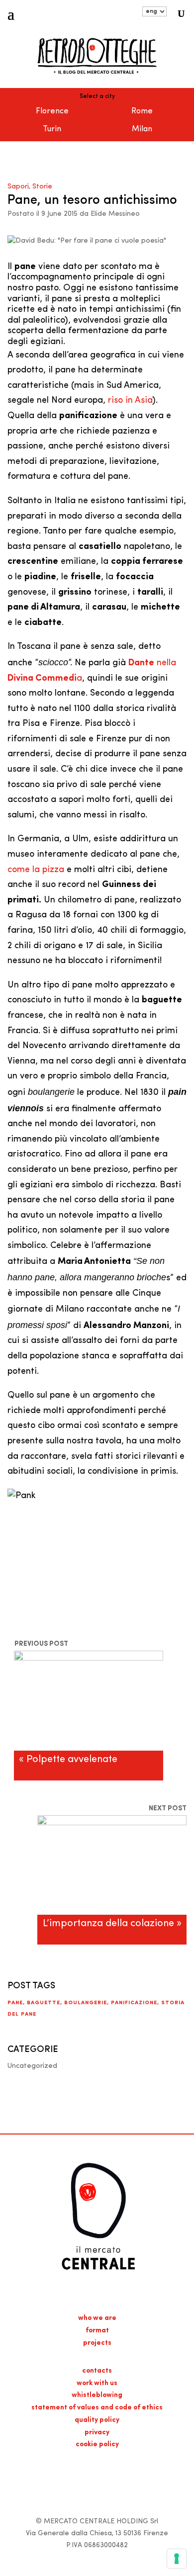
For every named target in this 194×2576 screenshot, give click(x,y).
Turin (52, 129)
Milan (142, 129)
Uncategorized (32, 2066)
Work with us (97, 2383)
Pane (15, 2003)
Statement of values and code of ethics (97, 2408)
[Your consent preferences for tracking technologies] (177, 2559)
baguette (44, 2003)
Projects (97, 2343)
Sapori (18, 187)
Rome (142, 111)
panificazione (134, 2003)
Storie (42, 187)
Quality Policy (97, 2420)
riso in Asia (130, 401)
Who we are (97, 2318)
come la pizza (36, 870)
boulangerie (86, 2003)
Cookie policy (97, 2444)
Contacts (97, 2371)
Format (97, 2331)
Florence (52, 111)
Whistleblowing (97, 2395)
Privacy (97, 2433)
